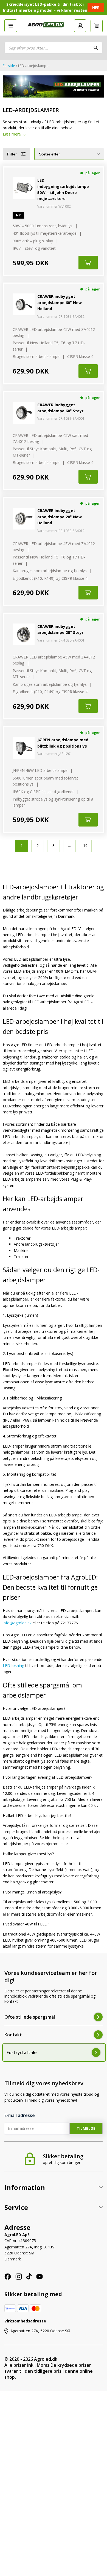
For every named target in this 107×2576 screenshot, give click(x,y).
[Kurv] (97, 26)
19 (85, 846)
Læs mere (12, 134)
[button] (11, 26)
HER (96, 8)
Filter (12, 154)
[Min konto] (80, 26)
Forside (9, 66)
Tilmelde (86, 2128)
